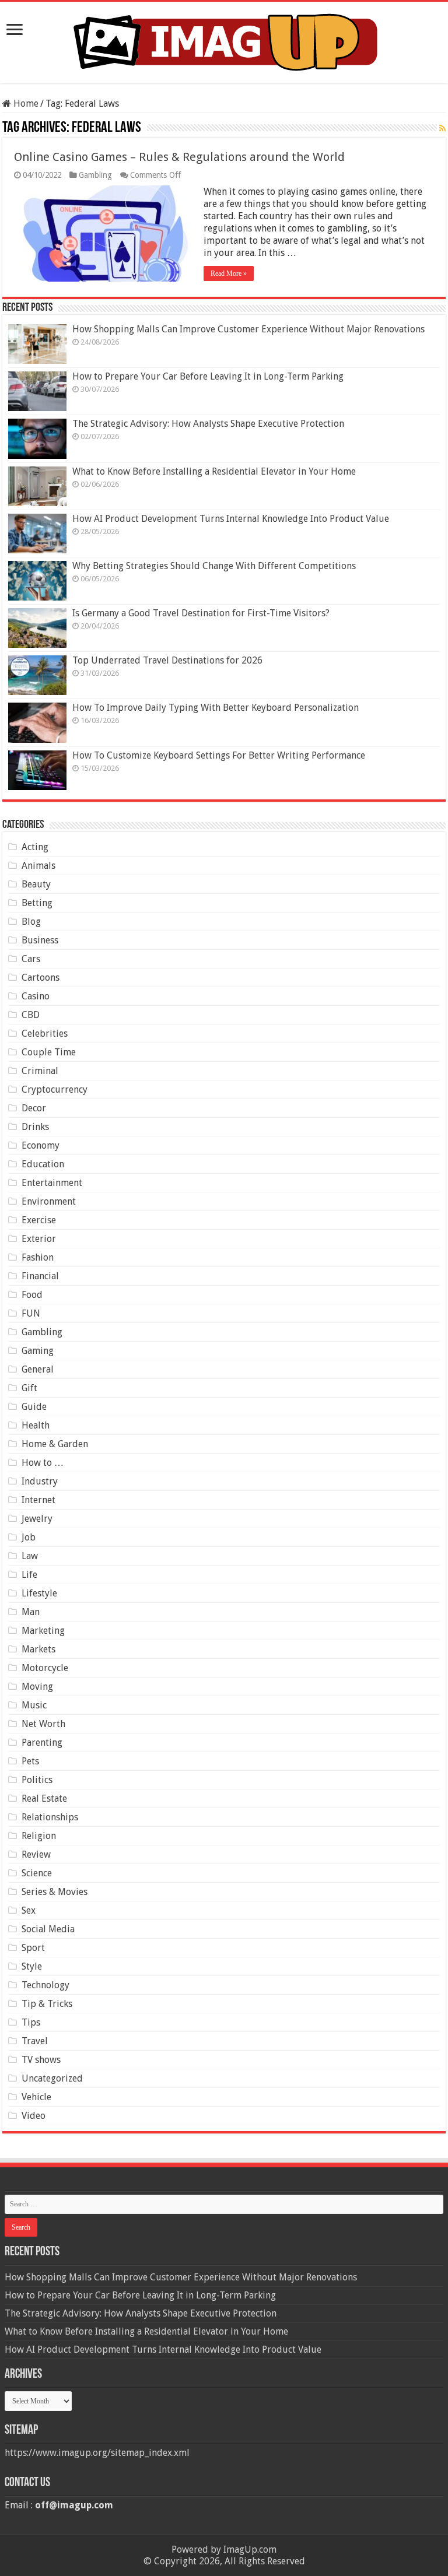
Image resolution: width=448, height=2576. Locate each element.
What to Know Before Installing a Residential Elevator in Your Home (214, 471)
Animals (38, 866)
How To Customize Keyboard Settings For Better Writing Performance (219, 755)
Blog (31, 922)
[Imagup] (224, 40)
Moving (37, 1687)
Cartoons (41, 978)
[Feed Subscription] (442, 128)
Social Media (48, 1929)
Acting (35, 847)
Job (29, 1537)
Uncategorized (52, 2078)
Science (37, 1873)
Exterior (39, 1239)
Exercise (39, 1220)
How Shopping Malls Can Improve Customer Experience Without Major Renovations (249, 329)
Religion (39, 1836)
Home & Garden (55, 1444)
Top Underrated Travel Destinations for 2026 (167, 660)
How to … (43, 1463)
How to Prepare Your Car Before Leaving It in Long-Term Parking (208, 376)
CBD (31, 1015)
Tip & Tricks (47, 2004)
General (38, 1369)
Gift (29, 1388)
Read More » (229, 273)
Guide (34, 1407)
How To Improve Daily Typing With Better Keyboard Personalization (216, 708)
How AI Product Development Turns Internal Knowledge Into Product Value (231, 519)
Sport (33, 1948)
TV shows (41, 2060)
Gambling (95, 175)
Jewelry (37, 1519)
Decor (34, 1108)
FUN (31, 1313)
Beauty (36, 884)
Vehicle (36, 2097)
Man (31, 1612)
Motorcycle (45, 1668)
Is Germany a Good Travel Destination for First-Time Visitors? (201, 613)
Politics (37, 1780)
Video (34, 2116)
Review (36, 1854)
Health (36, 1425)
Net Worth (43, 1724)
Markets (38, 1649)
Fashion (38, 1257)
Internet (38, 1500)
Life (29, 1575)
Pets (30, 1761)
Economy (41, 1145)
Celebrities (45, 1033)
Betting (37, 903)
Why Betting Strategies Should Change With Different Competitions (214, 566)
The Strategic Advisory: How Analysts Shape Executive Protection (208, 424)
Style (32, 1966)
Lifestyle (39, 1593)
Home (25, 103)
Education (43, 1164)
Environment (49, 1201)
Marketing (43, 1631)
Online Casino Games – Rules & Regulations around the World (179, 157)
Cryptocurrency (55, 1089)
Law (30, 1556)
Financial (40, 1276)
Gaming (38, 1351)
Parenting (42, 1743)
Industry (40, 1481)
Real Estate (44, 1798)
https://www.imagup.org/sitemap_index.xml (97, 2453)
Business (40, 940)
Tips (31, 2022)
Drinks (35, 1127)
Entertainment (52, 1183)
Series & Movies (55, 1892)
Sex (29, 1910)
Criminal (40, 1071)
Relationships (50, 1817)
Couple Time (49, 1052)
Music (34, 1705)
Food (32, 1295)
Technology (45, 1985)
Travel (35, 2041)
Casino (36, 996)
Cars (31, 959)
